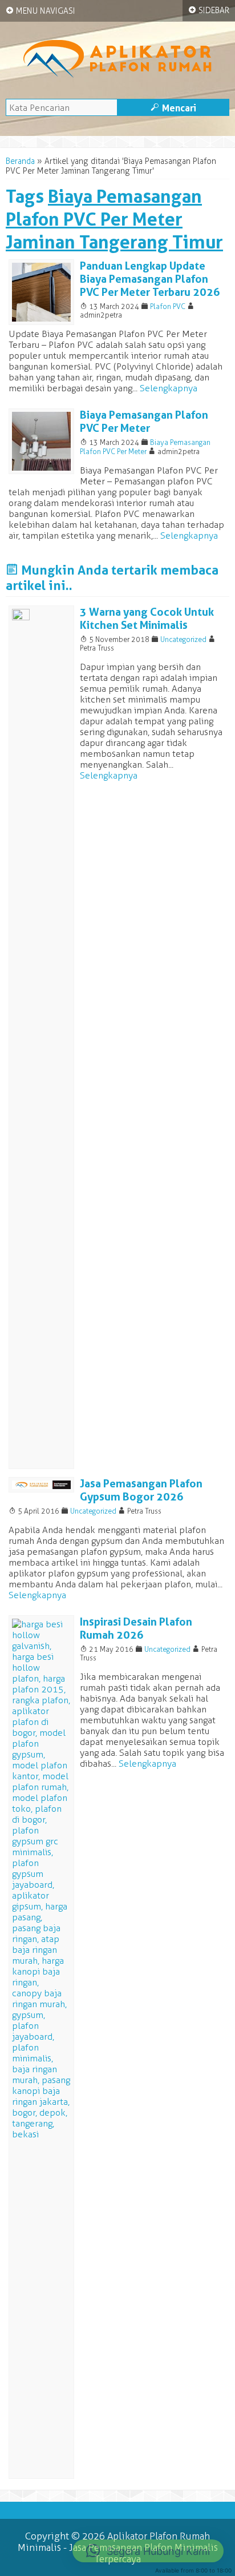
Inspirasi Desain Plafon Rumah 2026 (136, 1628)
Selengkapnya (169, 388)
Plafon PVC (168, 306)
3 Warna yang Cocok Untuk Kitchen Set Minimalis (147, 619)
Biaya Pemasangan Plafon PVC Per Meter (144, 422)
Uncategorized (183, 639)
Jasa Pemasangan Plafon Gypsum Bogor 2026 (141, 1490)
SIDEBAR (209, 10)
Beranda (20, 161)
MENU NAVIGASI (40, 11)
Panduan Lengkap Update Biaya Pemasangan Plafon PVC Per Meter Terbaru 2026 (150, 279)
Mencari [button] (173, 108)
